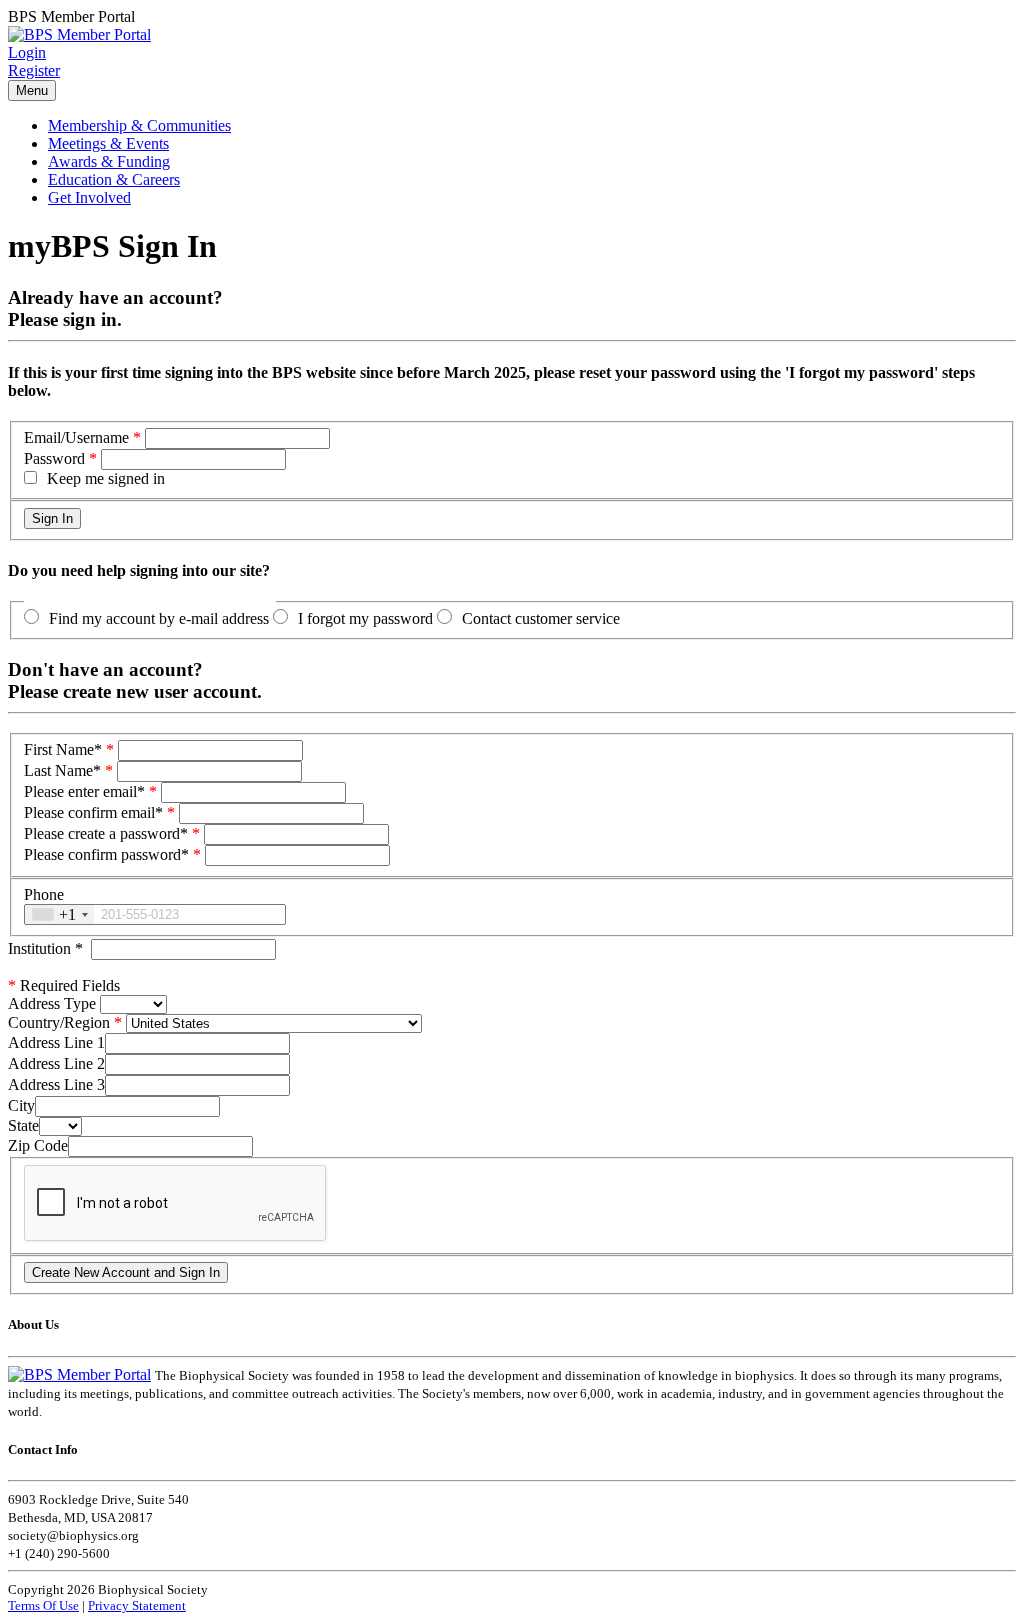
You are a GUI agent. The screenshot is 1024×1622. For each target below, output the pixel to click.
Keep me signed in (106, 478)
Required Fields (64, 985)
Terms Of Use (43, 1605)
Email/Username (76, 437)
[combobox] (59, 914)
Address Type (52, 1003)
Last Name (62, 770)
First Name (63, 749)
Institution (45, 948)
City (21, 1105)
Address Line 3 (56, 1084)
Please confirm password (106, 854)
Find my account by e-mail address (159, 618)
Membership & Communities (139, 125)
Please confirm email (93, 812)
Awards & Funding (109, 161)
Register (34, 70)
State (23, 1125)
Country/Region (59, 1022)
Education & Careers (114, 179)
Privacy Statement (137, 1605)
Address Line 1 (56, 1042)
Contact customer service (541, 618)
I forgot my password (365, 618)
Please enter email (84, 791)
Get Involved (89, 197)
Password (54, 458)
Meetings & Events (108, 143)
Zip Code (38, 1145)
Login (27, 52)
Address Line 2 (56, 1063)
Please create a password (106, 833)
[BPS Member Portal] (79, 34)
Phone (44, 894)
